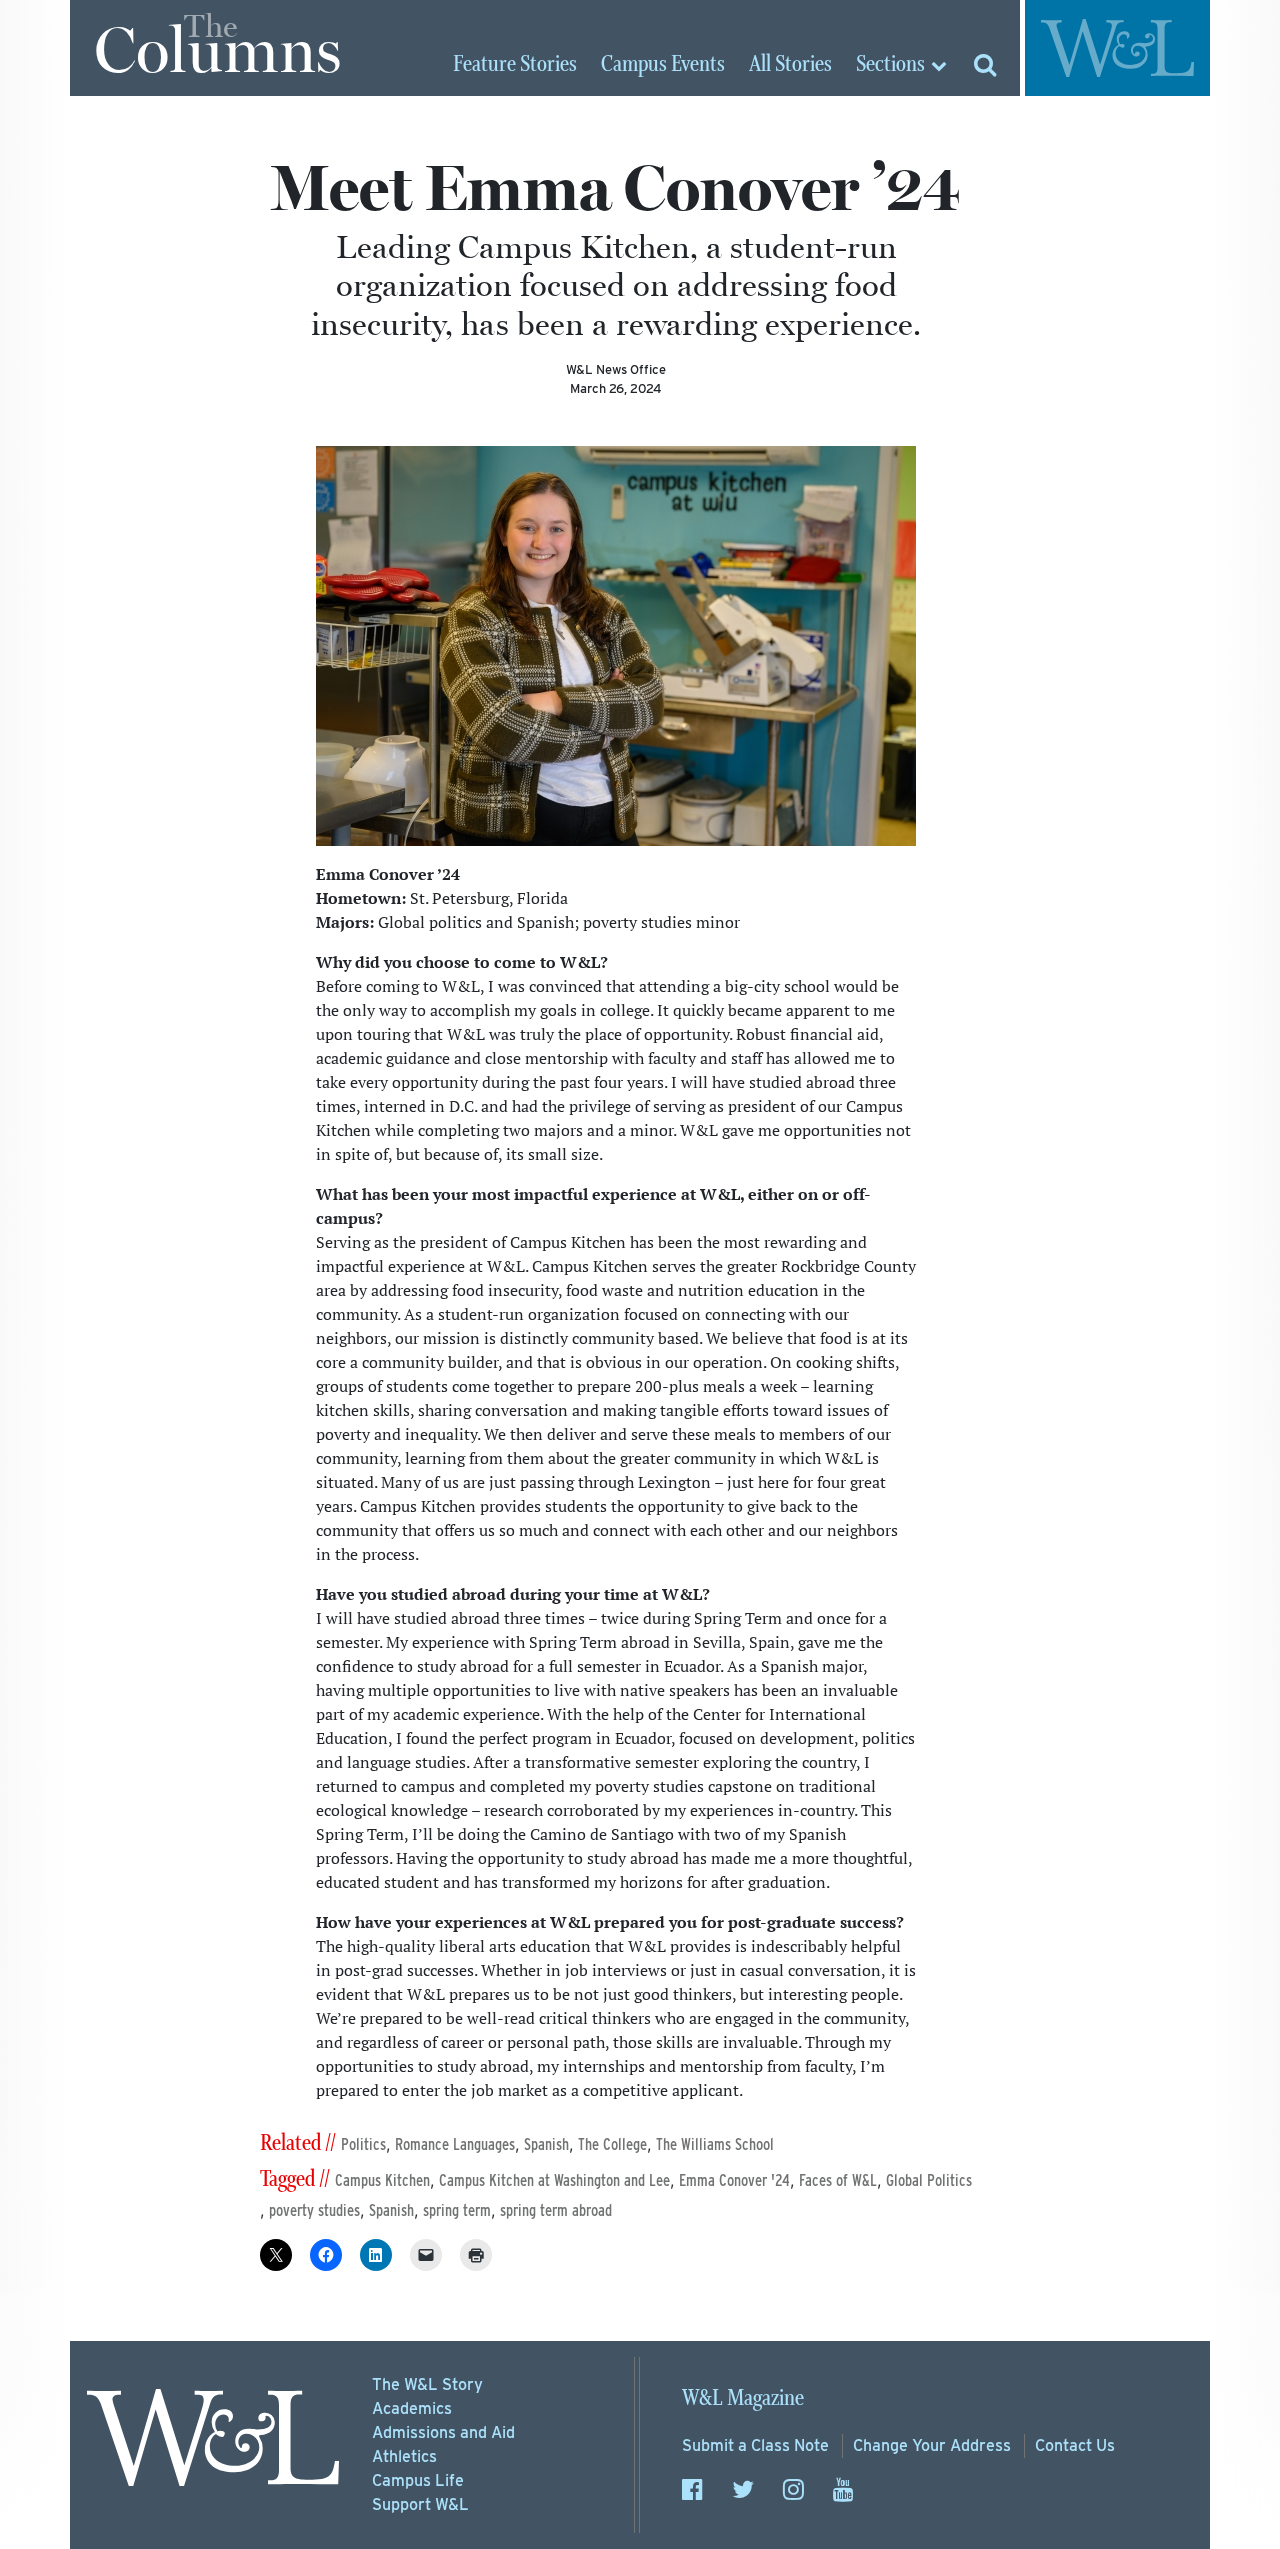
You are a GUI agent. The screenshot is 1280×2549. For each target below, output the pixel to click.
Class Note (755, 2445)
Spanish (546, 2144)
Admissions (443, 2432)
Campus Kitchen (382, 2180)
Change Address (932, 2445)
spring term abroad (556, 2210)
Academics (412, 2408)
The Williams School (715, 2144)
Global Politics (929, 2180)
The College (612, 2144)
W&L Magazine (743, 2398)
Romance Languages (455, 2144)
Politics (363, 2144)
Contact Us (1075, 2445)
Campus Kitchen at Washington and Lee (554, 2180)
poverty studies (314, 2210)
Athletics (404, 2456)
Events (663, 65)
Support (420, 2504)
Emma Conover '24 (734, 2180)
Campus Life (418, 2480)
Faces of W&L (838, 2180)
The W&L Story (427, 2384)
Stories (515, 65)
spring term (457, 2210)
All (790, 65)
